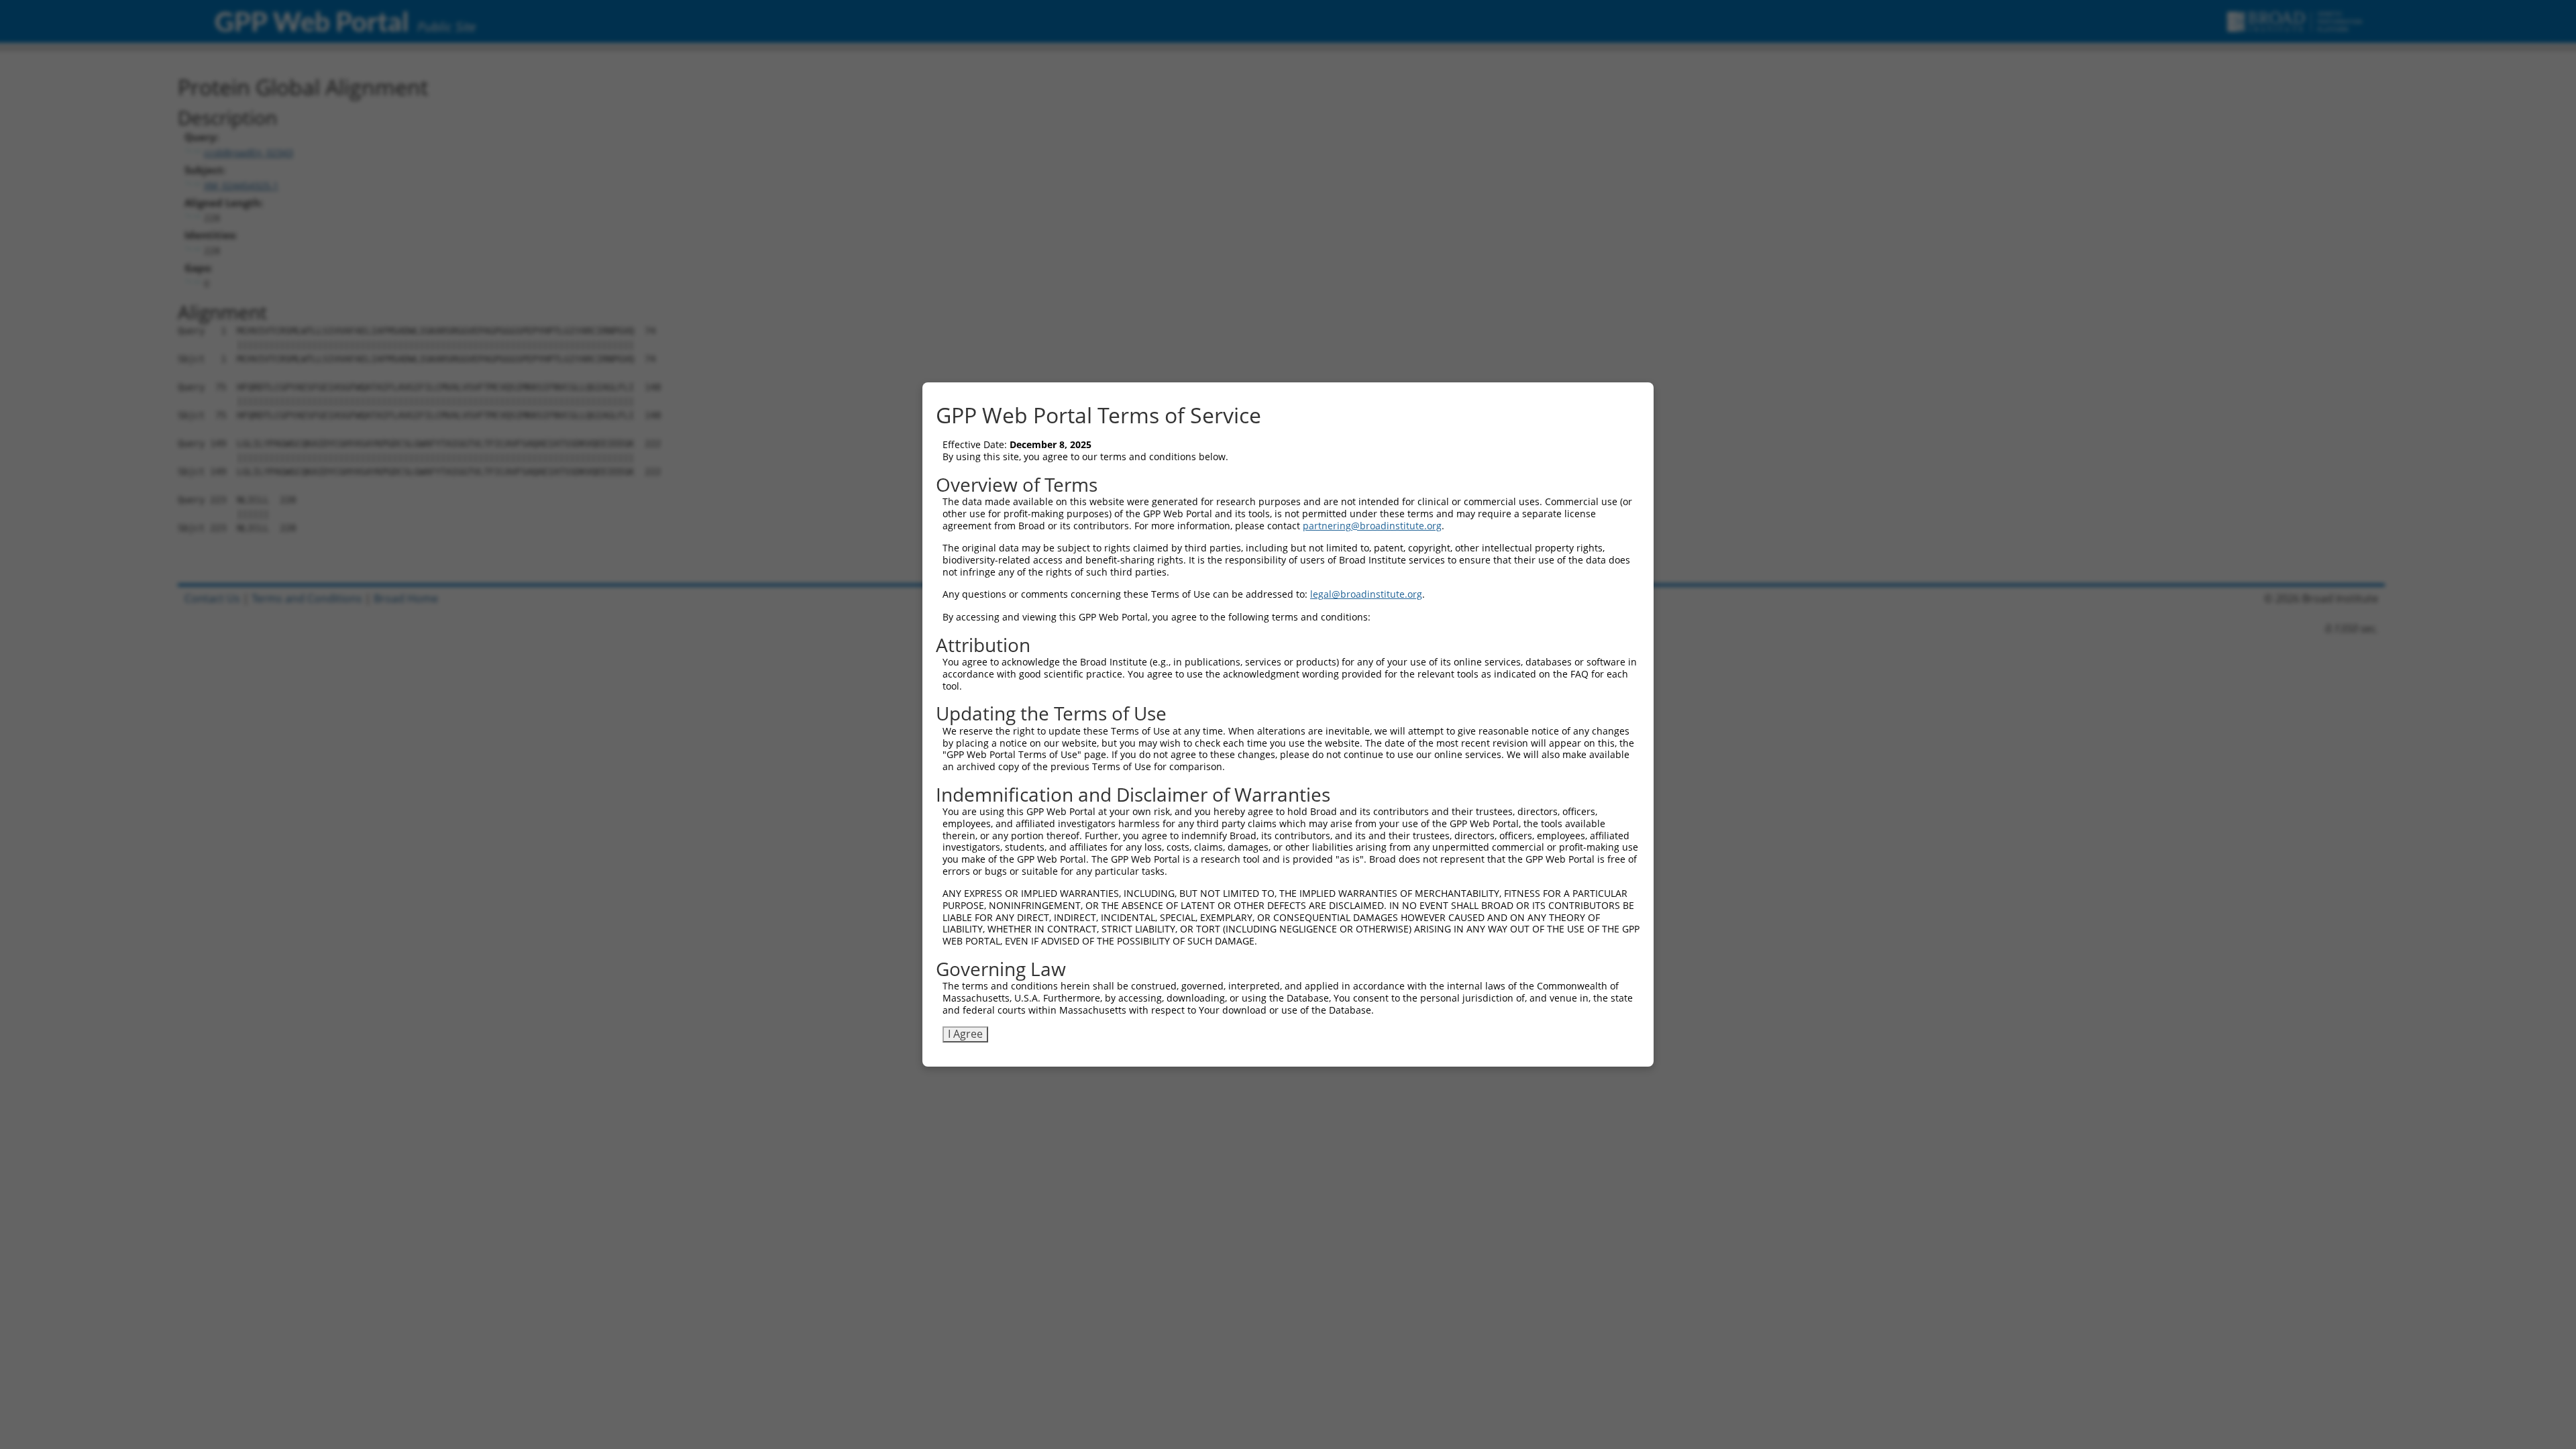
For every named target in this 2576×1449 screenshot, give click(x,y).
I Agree (965, 1034)
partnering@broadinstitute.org (1372, 526)
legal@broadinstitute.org (1366, 594)
